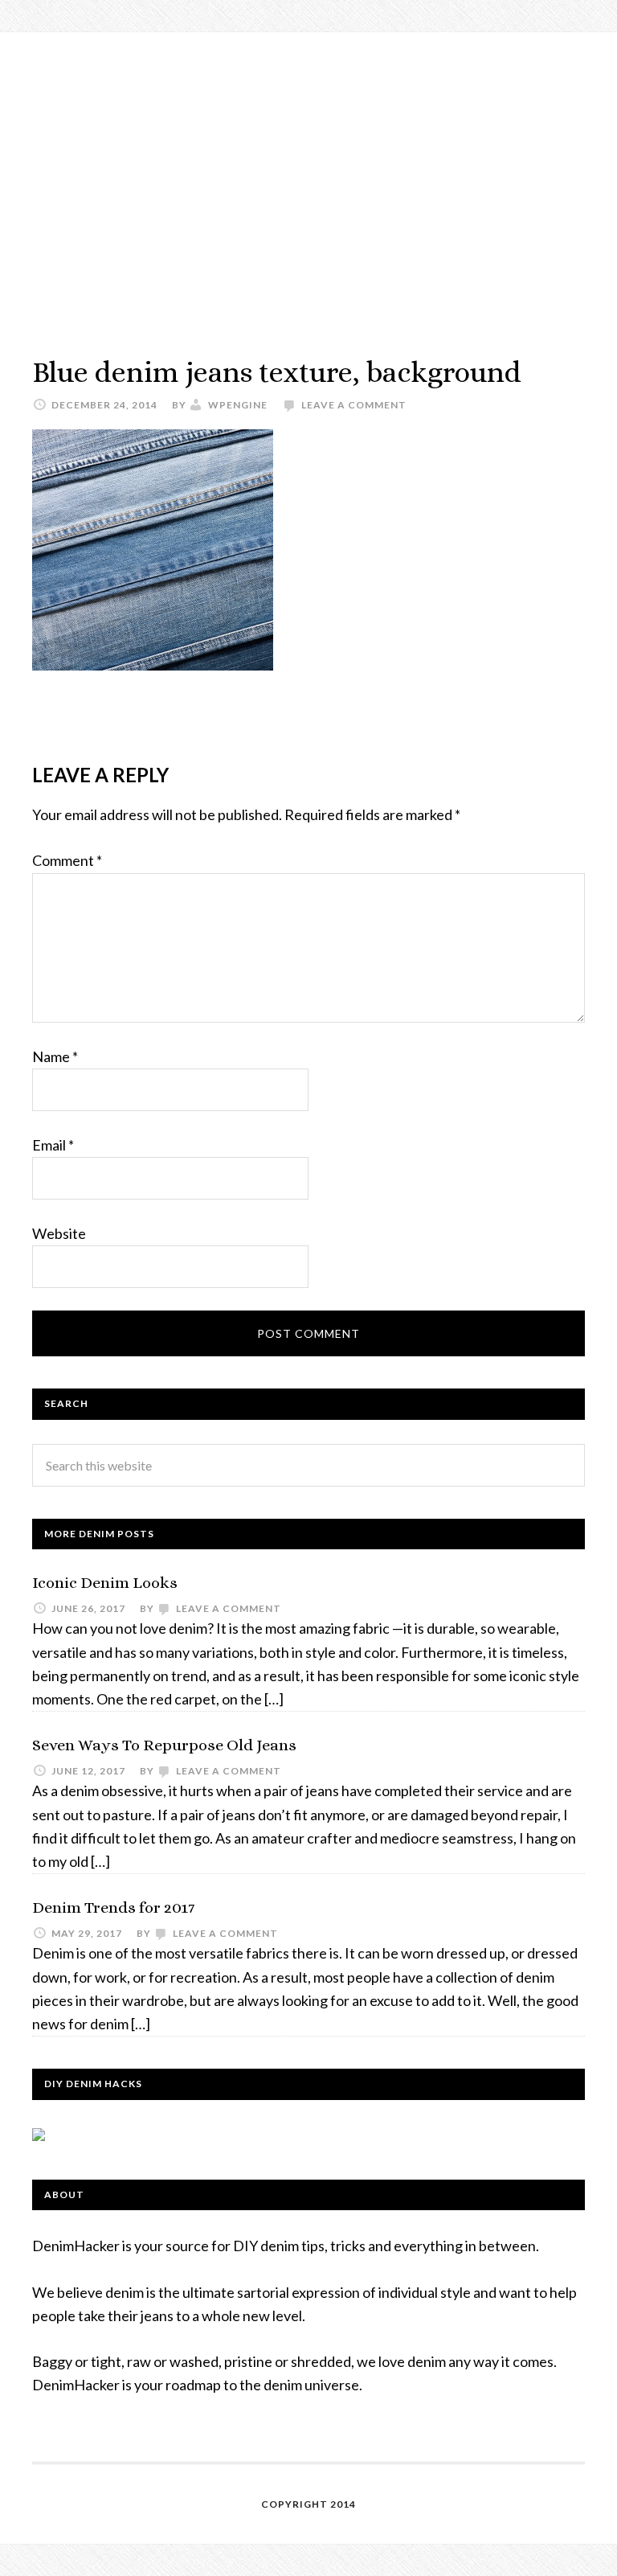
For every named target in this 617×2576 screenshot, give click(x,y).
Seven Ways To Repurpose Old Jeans (164, 1745)
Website (59, 1233)
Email (53, 1145)
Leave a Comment (354, 405)
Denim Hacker (308, 177)
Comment (67, 860)
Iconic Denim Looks (105, 1583)
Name (55, 1056)
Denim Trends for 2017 (113, 1907)
